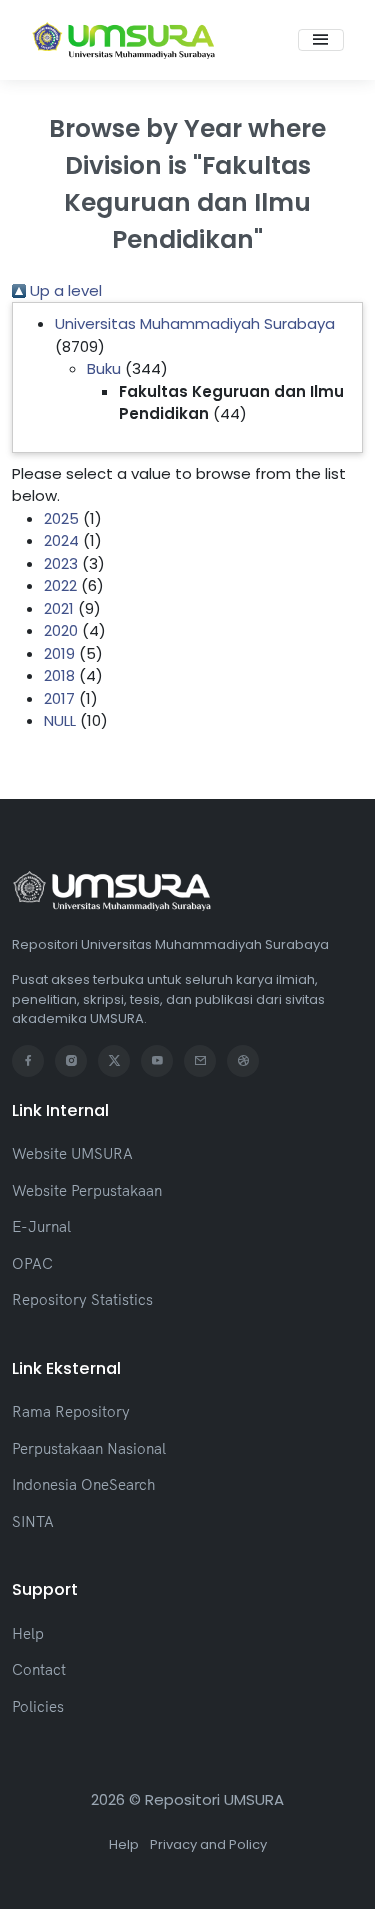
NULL (60, 720)
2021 (59, 608)
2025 (61, 518)
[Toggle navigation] (321, 40)
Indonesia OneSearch (83, 1484)
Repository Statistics (82, 1299)
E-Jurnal (41, 1226)
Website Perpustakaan (87, 1190)
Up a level (64, 290)
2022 (60, 585)
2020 (61, 630)
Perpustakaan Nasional (89, 1448)
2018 (59, 675)
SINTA (33, 1521)
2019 (59, 653)
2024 (61, 540)
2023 (61, 563)
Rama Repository (71, 1411)
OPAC (32, 1263)
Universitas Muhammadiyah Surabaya (195, 323)
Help (28, 1633)
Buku (104, 368)
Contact (39, 1669)
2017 (59, 698)
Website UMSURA (72, 1153)
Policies (38, 1706)
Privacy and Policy (208, 1844)
